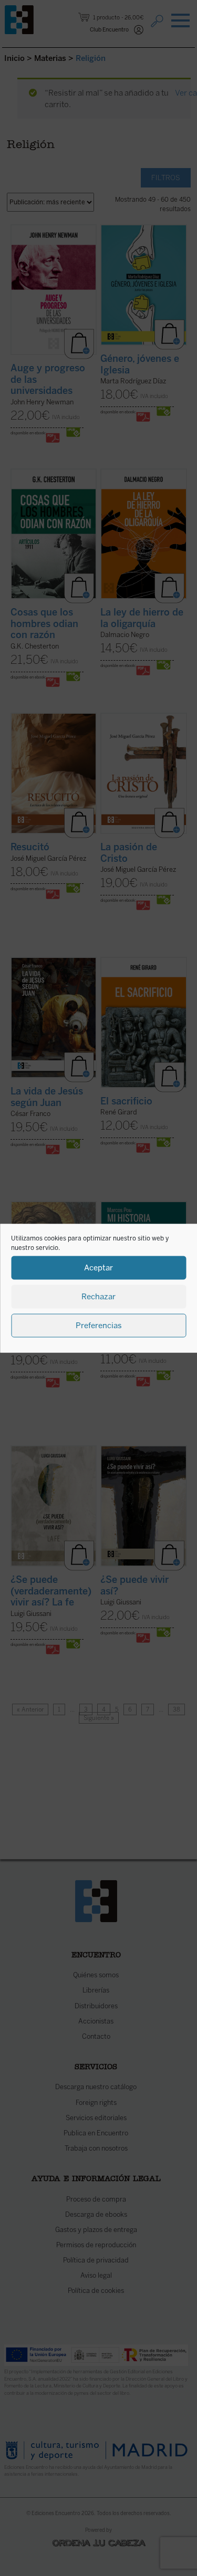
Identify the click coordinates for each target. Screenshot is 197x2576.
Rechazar (98, 1297)
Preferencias (99, 1326)
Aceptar (98, 1268)
